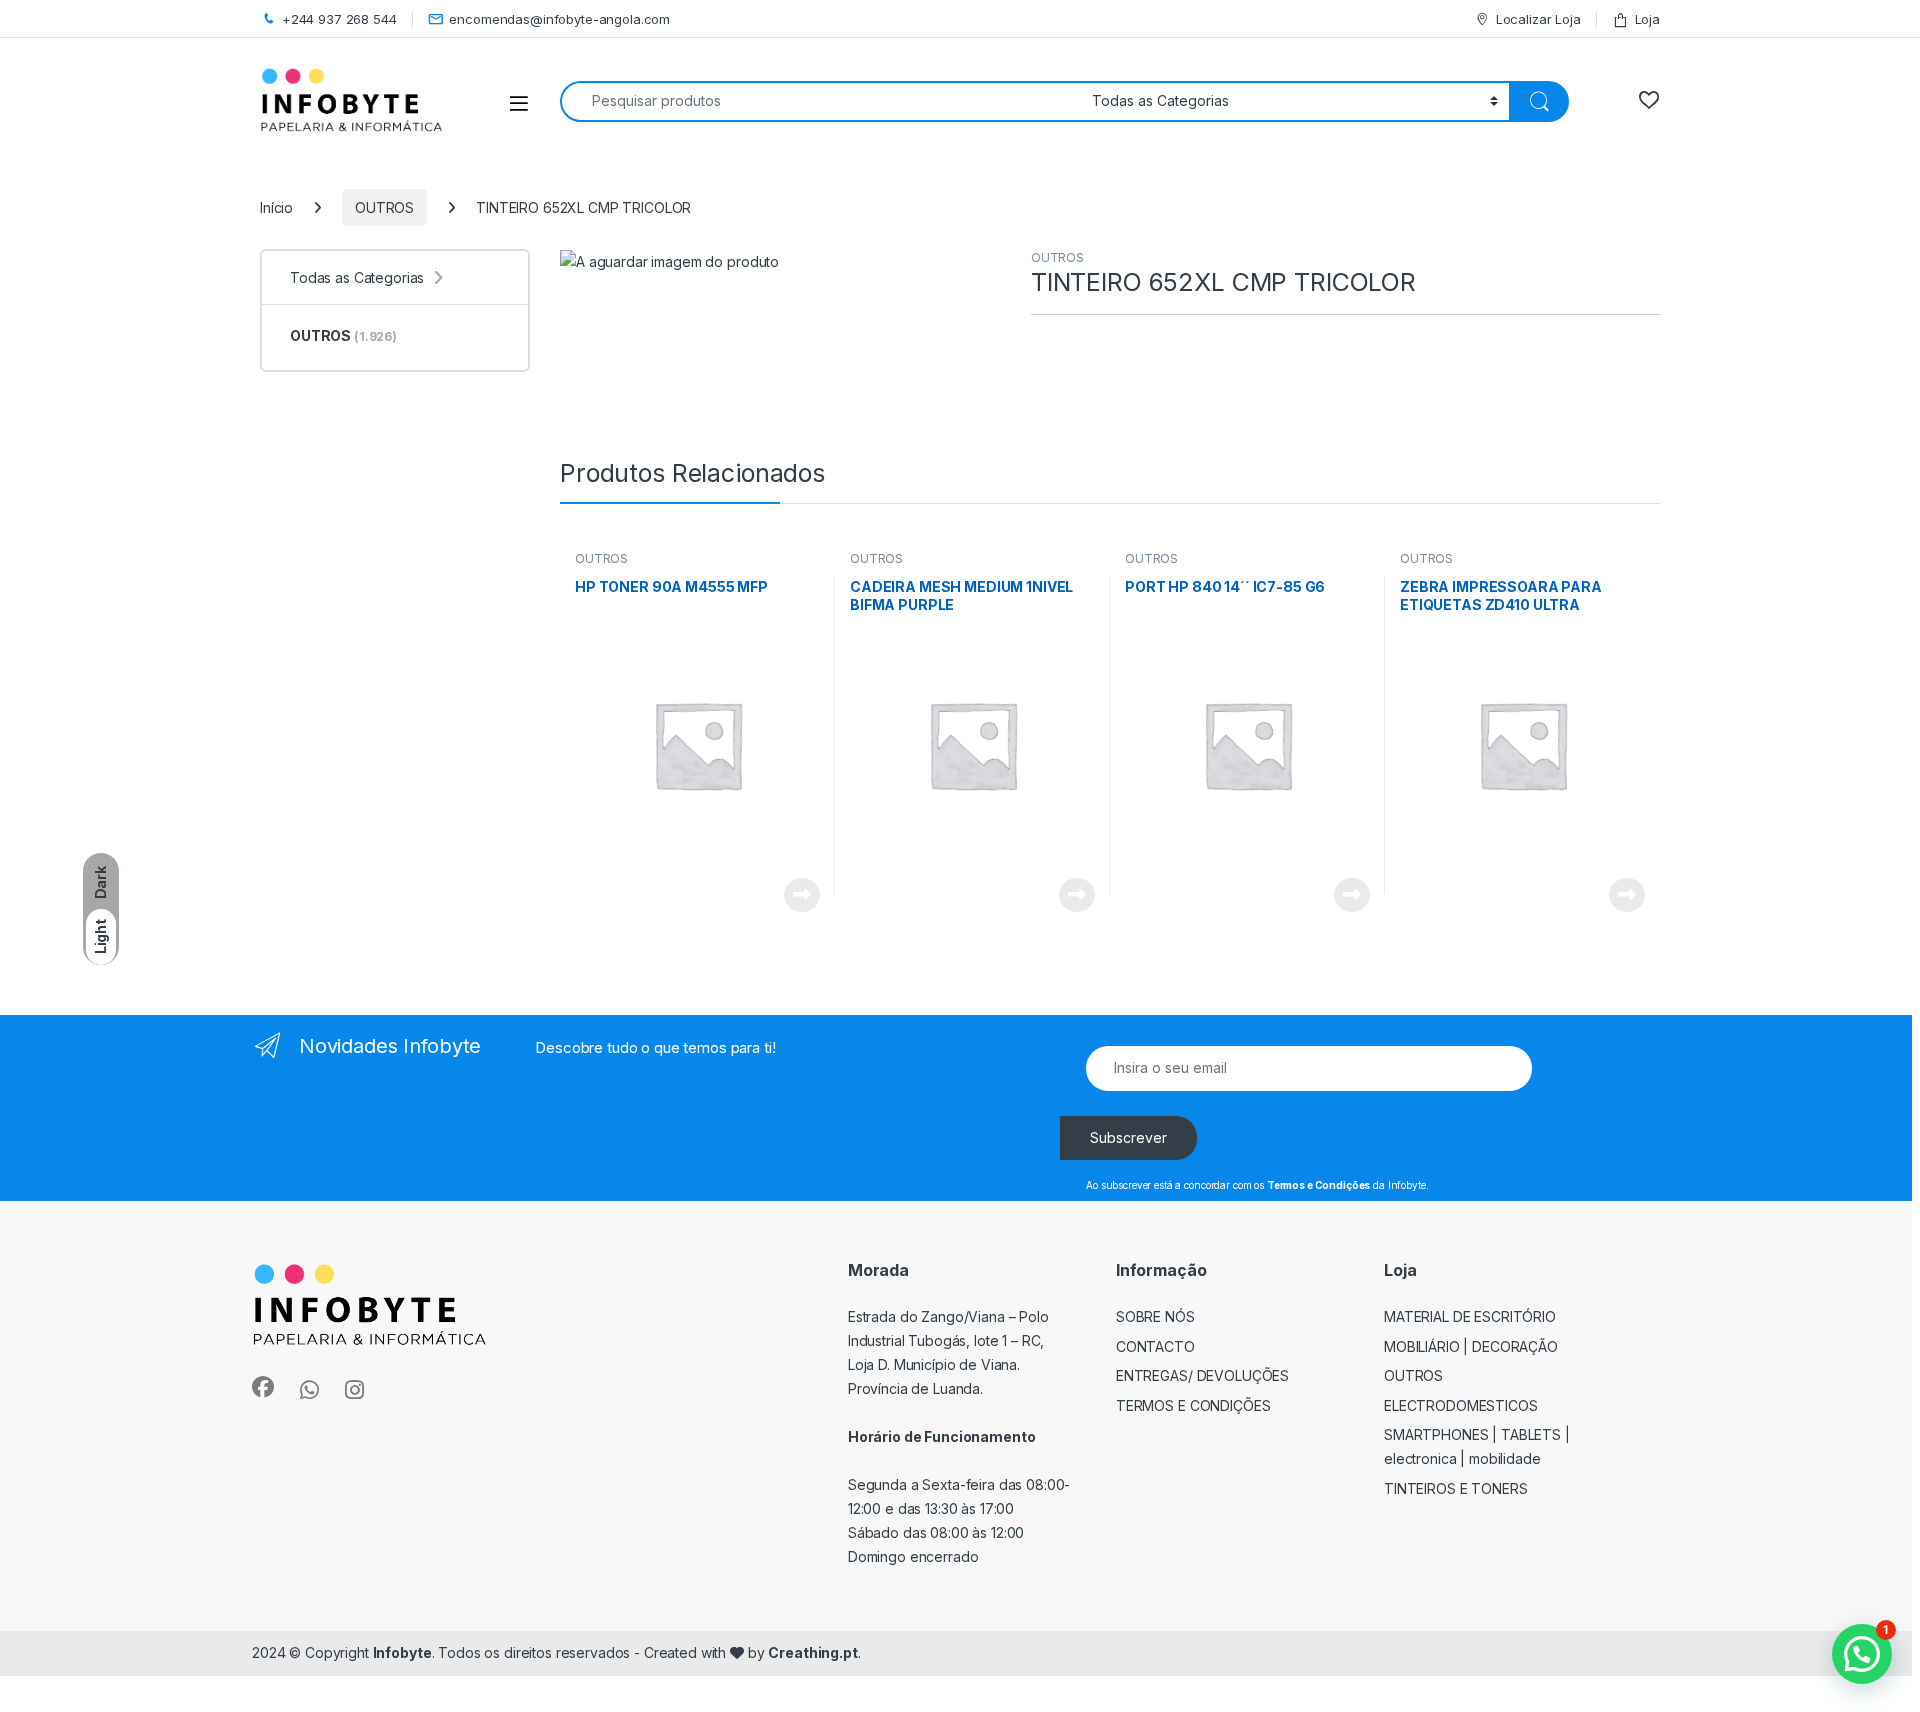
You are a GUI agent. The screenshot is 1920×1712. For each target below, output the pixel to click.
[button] (1862, 1654)
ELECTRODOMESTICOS (1461, 1405)
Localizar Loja (1538, 19)
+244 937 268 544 (339, 19)
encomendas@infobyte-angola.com (559, 19)
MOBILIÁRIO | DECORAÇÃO (1471, 1346)
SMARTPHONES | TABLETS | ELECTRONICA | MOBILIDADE (1477, 1446)
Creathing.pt (812, 1652)
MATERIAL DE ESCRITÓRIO (1470, 1316)
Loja (1647, 19)
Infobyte (402, 1652)
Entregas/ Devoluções (1202, 1375)
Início (276, 207)
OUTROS (384, 207)
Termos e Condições (1193, 1405)
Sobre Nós (1155, 1316)
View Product (794, 895)
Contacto (1155, 1346)
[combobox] (820, 101)
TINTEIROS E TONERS (1456, 1488)
